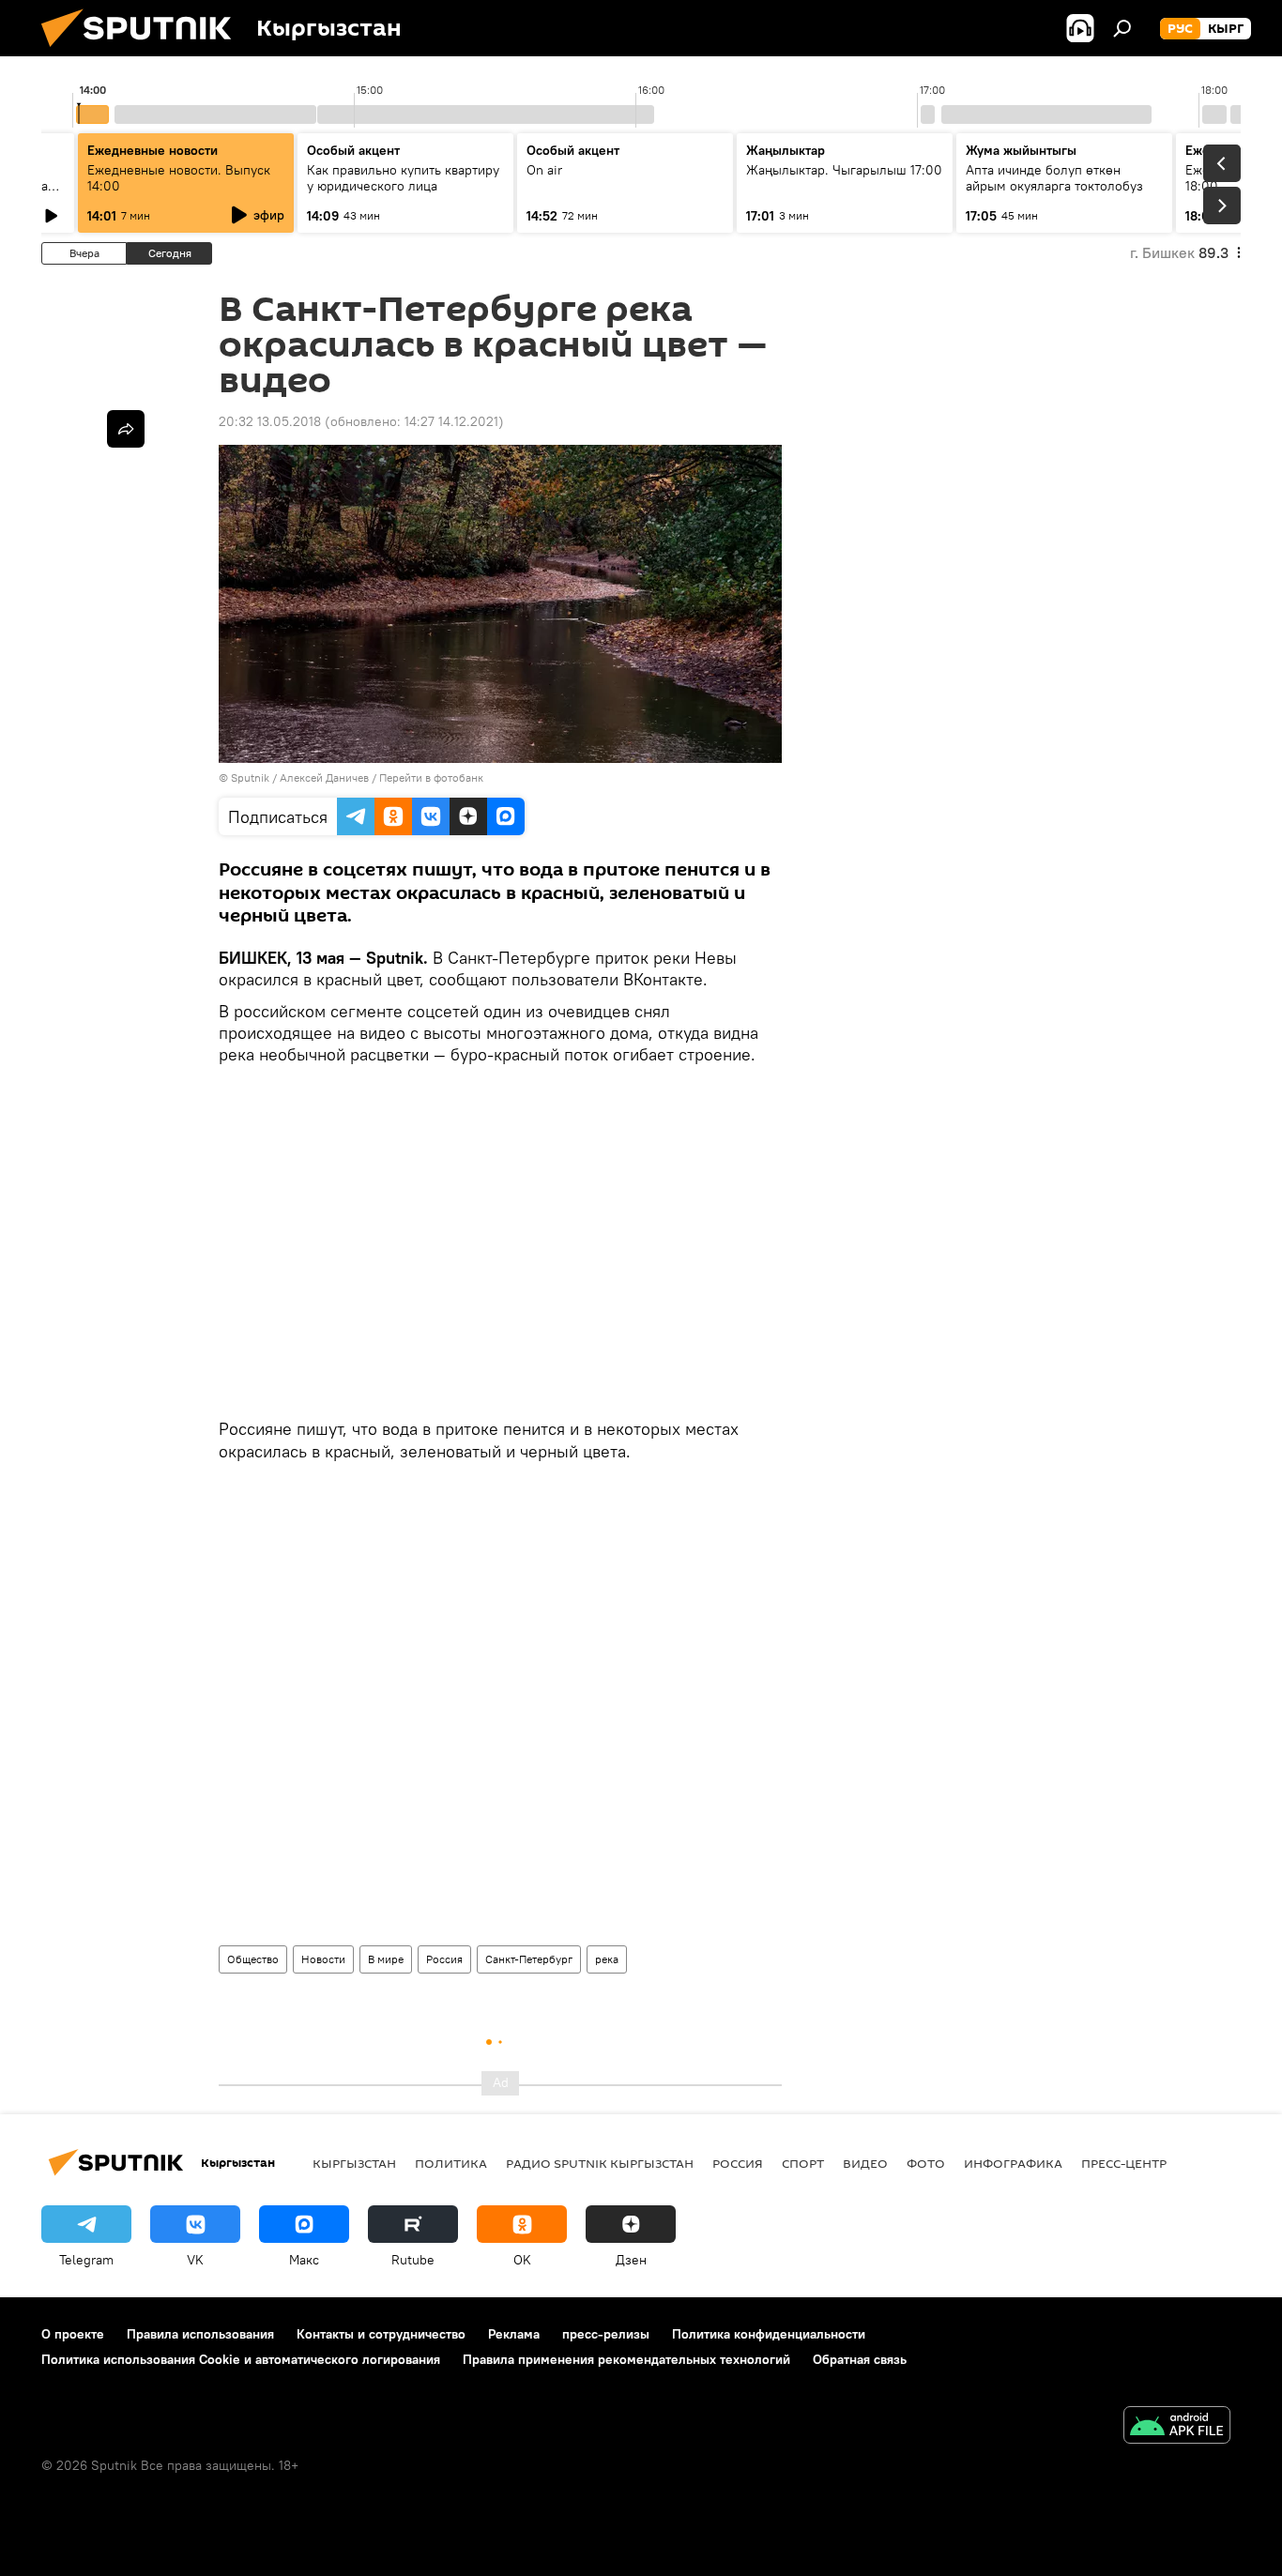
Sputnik (250, 777)
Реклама (514, 2334)
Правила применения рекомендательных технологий (626, 2359)
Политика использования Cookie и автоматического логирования (241, 2359)
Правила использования (200, 2334)
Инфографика (1013, 2163)
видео (865, 2163)
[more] (126, 429)
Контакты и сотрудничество (381, 2334)
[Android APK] (1177, 2427)
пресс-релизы (606, 2334)
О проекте (73, 2334)
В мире (386, 1959)
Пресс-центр (1124, 2163)
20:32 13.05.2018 (270, 421)
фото (926, 2163)
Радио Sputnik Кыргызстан (600, 2163)
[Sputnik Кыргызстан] (144, 52)
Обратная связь (860, 2359)
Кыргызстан (354, 2163)
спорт (803, 2163)
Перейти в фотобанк (431, 777)
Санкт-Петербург (529, 1959)
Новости (323, 1959)
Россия (444, 1959)
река (607, 1959)
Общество (253, 1959)
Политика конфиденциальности (769, 2334)
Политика (451, 2163)
